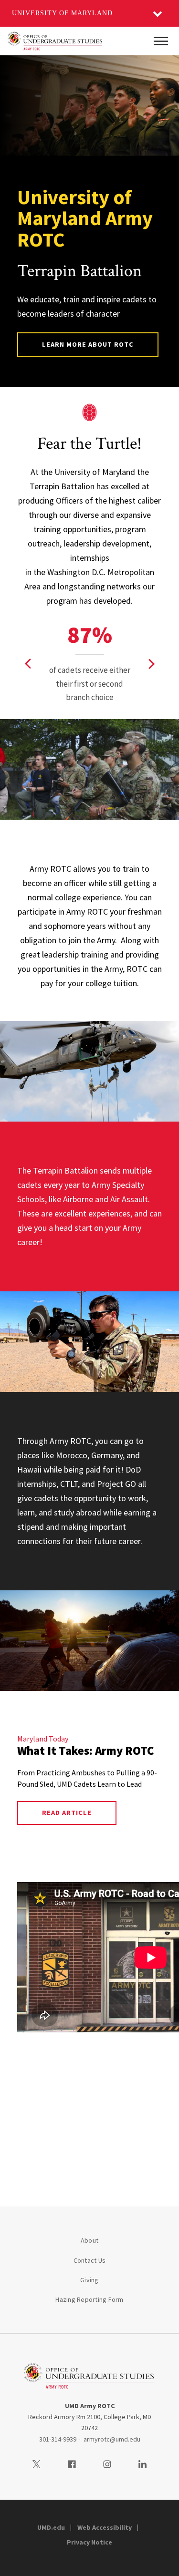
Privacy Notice (89, 2542)
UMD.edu (51, 2527)
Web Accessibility (105, 2527)
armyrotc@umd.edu (112, 2439)
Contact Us (90, 2260)
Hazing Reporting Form (89, 2299)
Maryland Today (43, 1739)
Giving (89, 2280)
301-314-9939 (58, 2439)
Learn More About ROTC (88, 344)
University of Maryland (62, 13)
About (89, 2240)
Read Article (67, 1813)
